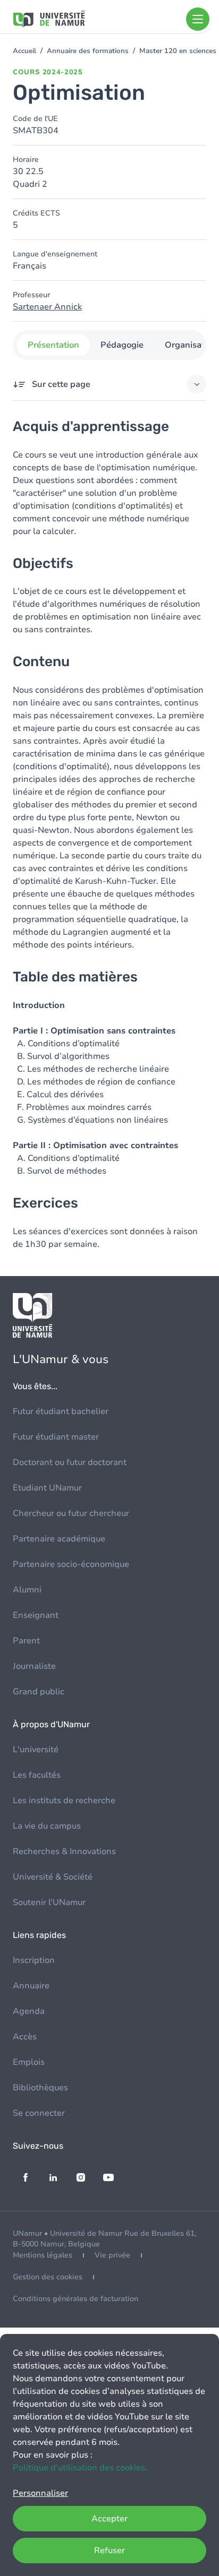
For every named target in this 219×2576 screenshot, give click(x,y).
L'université (36, 1750)
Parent (26, 1641)
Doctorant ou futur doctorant (70, 1462)
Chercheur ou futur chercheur (71, 1513)
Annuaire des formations (88, 51)
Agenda (29, 2011)
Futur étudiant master (56, 1437)
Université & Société (53, 1877)
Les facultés (37, 1775)
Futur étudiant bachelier (61, 1411)
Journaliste (34, 1666)
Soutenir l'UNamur (49, 1902)
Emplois (29, 2062)
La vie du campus (47, 1826)
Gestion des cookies (48, 2277)
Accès (25, 2037)
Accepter (109, 2519)
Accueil (24, 51)
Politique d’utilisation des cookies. (80, 2468)
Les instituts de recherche (64, 1800)
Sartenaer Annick (47, 307)
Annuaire (31, 1986)
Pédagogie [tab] (122, 345)
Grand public (39, 1692)
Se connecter (39, 2113)
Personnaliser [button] (40, 2493)
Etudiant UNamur (47, 1488)
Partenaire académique (59, 1539)
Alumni (27, 1590)
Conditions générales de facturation (75, 2299)
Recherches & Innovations (64, 1851)
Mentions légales (43, 2255)
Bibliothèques (40, 2088)
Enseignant (36, 1615)
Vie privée (112, 2255)
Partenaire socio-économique (71, 1564)
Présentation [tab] (53, 345)
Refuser (109, 2551)
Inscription (34, 1960)
